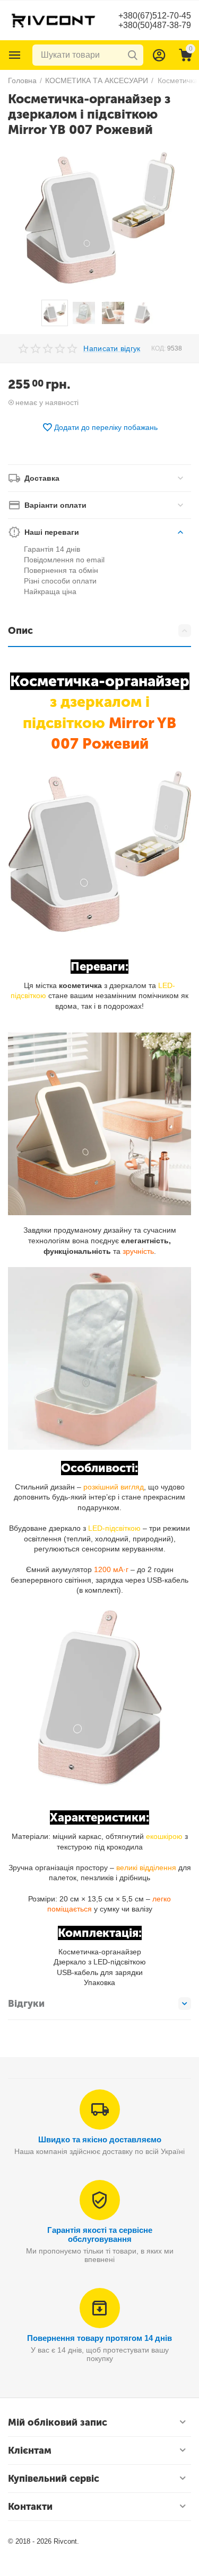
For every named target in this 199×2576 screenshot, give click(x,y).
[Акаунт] (159, 55)
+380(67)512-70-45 (155, 16)
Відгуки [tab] (26, 2004)
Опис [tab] (20, 631)
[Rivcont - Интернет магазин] (53, 20)
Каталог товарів (15, 55)
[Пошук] (133, 55)
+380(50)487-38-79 (155, 25)
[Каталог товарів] (15, 55)
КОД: (158, 348)
